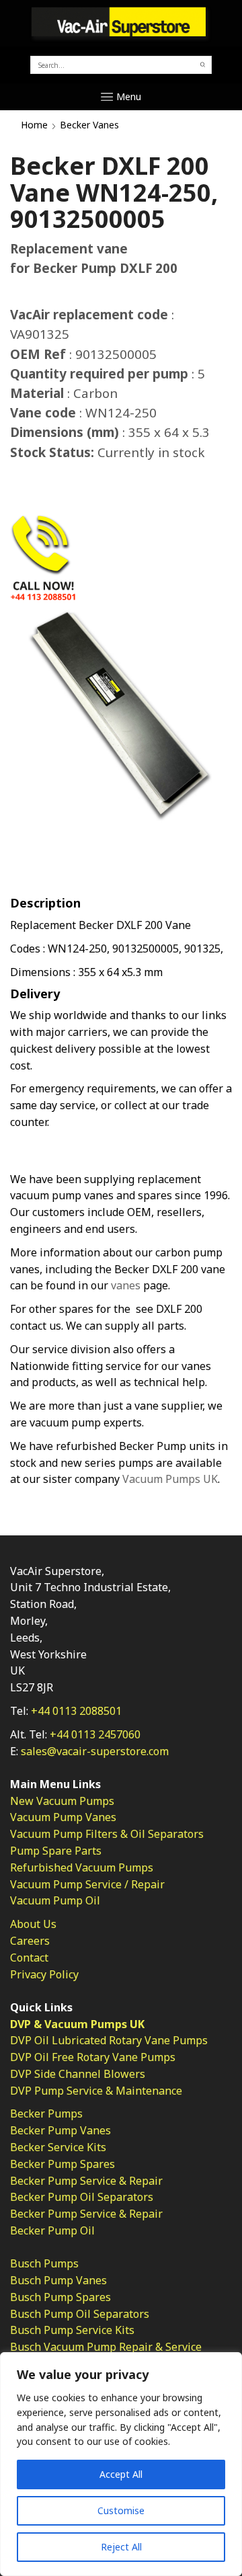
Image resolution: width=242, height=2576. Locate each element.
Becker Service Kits (58, 2147)
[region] (121, 2464)
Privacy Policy (44, 1974)
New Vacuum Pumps (62, 1801)
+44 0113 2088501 (76, 1711)
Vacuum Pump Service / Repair (87, 1884)
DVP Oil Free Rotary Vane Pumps (93, 2057)
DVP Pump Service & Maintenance (96, 2091)
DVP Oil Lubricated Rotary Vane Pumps (109, 2040)
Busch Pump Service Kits (72, 2330)
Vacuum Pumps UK (170, 1479)
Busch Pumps (44, 2263)
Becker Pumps (46, 2114)
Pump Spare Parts (56, 1851)
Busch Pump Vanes (58, 2280)
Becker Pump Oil (52, 2230)
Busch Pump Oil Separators (80, 2314)
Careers (30, 1941)
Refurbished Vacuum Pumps (82, 1867)
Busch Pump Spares (61, 2297)
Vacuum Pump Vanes (63, 1817)
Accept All (121, 2474)
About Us (33, 1924)
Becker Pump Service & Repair (86, 2181)
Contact (29, 1958)
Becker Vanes (89, 125)
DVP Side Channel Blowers (78, 2074)
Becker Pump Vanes (61, 2130)
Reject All (121, 2547)
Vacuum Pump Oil (55, 1900)
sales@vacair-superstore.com (95, 1751)
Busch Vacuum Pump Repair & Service (106, 2347)
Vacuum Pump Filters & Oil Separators (107, 1834)
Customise (121, 2510)
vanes (126, 1285)
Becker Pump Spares (63, 2164)
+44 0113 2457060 (95, 1734)
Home (34, 125)
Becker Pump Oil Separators (82, 2197)
